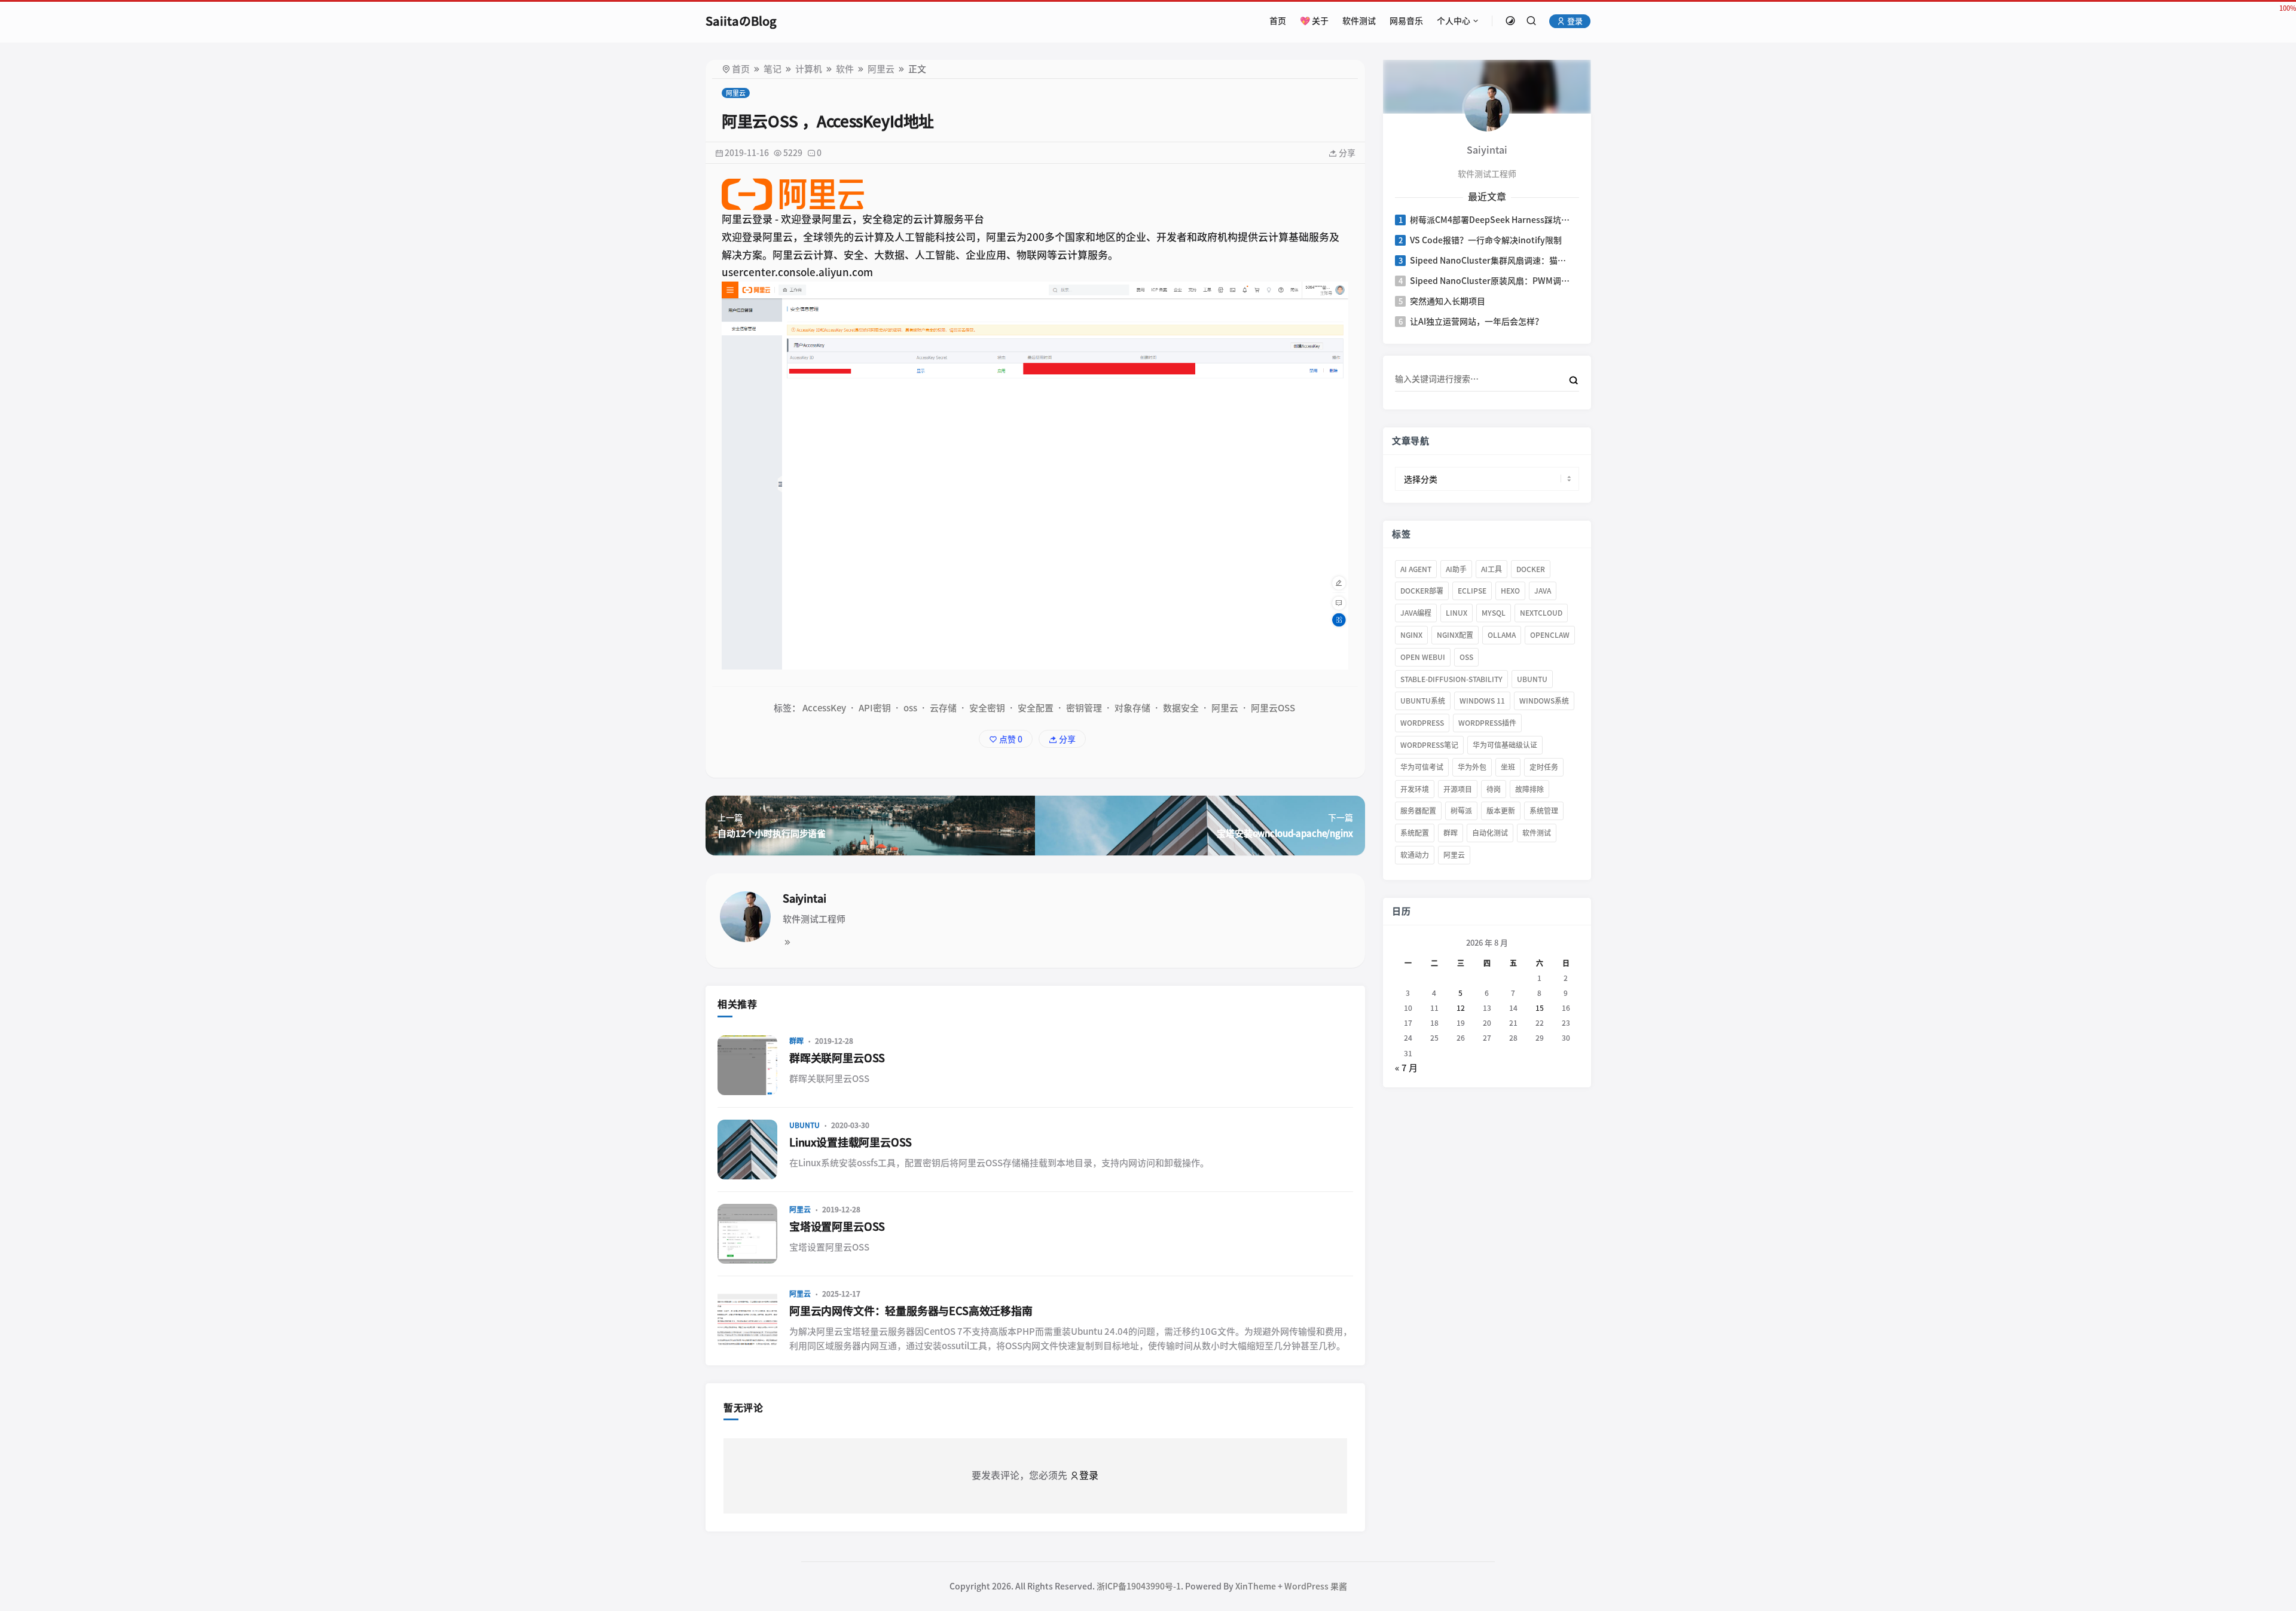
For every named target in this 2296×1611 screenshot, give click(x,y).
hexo (1510, 591)
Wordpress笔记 (1429, 745)
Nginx (1411, 635)
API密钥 (875, 708)
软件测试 (1359, 21)
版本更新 (1501, 811)
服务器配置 (1418, 811)
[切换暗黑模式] (1510, 21)
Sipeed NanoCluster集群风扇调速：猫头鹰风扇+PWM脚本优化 (1490, 261)
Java (1543, 591)
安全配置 (1036, 708)
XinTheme (1256, 1586)
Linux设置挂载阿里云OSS (851, 1142)
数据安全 (1181, 708)
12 (1460, 1008)
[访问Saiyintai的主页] (1486, 108)
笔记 (773, 69)
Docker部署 (1422, 591)
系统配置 (1415, 833)
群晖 (796, 1041)
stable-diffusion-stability (1451, 679)
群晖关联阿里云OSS (837, 1058)
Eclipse (1472, 591)
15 (1539, 1008)
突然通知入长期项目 (1448, 301)
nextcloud (1541, 613)
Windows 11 (1482, 701)
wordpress (1422, 723)
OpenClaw (1550, 635)
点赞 (1010, 739)
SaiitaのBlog (741, 21)
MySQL (1494, 613)
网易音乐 (1406, 21)
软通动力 (1415, 855)
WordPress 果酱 (1316, 1586)
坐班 (1508, 767)
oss (910, 708)
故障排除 (1529, 789)
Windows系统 (1544, 701)
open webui (1423, 657)
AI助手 (1456, 569)
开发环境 (1415, 789)
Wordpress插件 (1487, 723)
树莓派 (1461, 811)
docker (1531, 569)
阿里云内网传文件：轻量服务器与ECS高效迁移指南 (911, 1311)
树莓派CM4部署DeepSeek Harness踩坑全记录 (1490, 220)
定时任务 (1544, 767)
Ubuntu (804, 1125)
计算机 (809, 69)
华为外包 (1472, 767)
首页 (1278, 21)
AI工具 (1492, 569)
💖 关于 (1314, 21)
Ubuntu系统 (1423, 701)
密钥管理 (1084, 708)
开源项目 (1458, 789)
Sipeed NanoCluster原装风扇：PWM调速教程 (1490, 281)
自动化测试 (1490, 833)
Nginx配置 (1455, 635)
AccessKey (824, 708)
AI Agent (1416, 569)
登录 (1574, 21)
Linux (1457, 613)
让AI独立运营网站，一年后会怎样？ (1477, 322)
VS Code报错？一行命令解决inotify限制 (1486, 240)
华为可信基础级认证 (1505, 745)
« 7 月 (1406, 1068)
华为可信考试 (1422, 767)
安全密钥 (987, 708)
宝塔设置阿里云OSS (837, 1227)
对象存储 (1132, 708)
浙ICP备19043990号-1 (1139, 1586)
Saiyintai (804, 898)
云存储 (943, 708)
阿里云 (881, 69)
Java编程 (1416, 613)
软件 (845, 69)
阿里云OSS (1273, 708)
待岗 (1494, 789)
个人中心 (1454, 21)
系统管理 (1544, 811)
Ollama (1502, 635)
